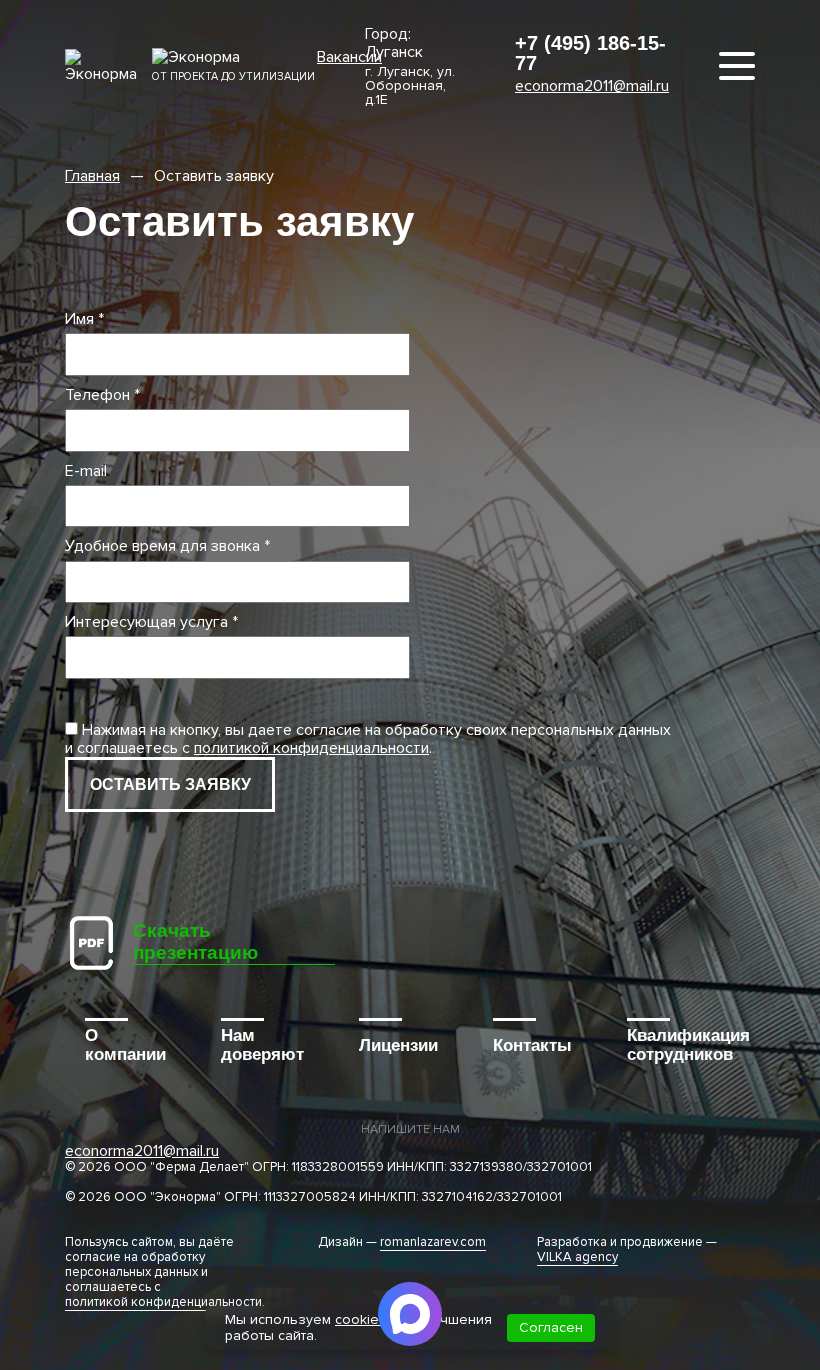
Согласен (551, 1327)
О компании (125, 1045)
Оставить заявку (170, 784)
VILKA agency (577, 1257)
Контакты (532, 1045)
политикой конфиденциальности (311, 748)
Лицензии (398, 1045)
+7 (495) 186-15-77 (590, 53)
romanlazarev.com (433, 1242)
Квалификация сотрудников (688, 1045)
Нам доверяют (262, 1045)
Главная (92, 176)
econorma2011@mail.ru (592, 86)
